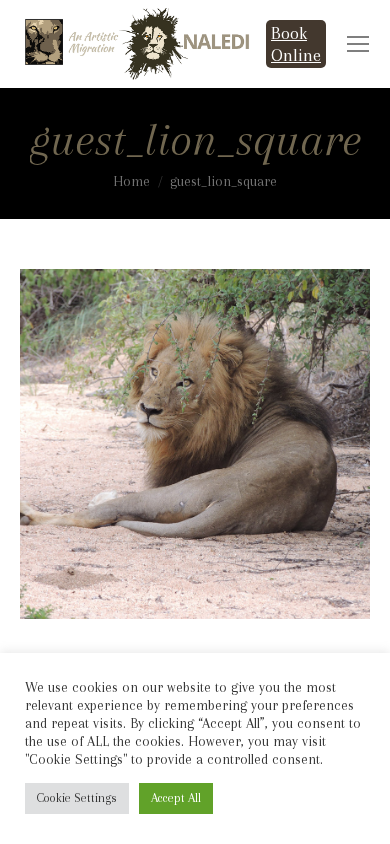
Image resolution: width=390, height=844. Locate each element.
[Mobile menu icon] (358, 44)
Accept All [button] (176, 798)
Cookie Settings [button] (77, 798)
